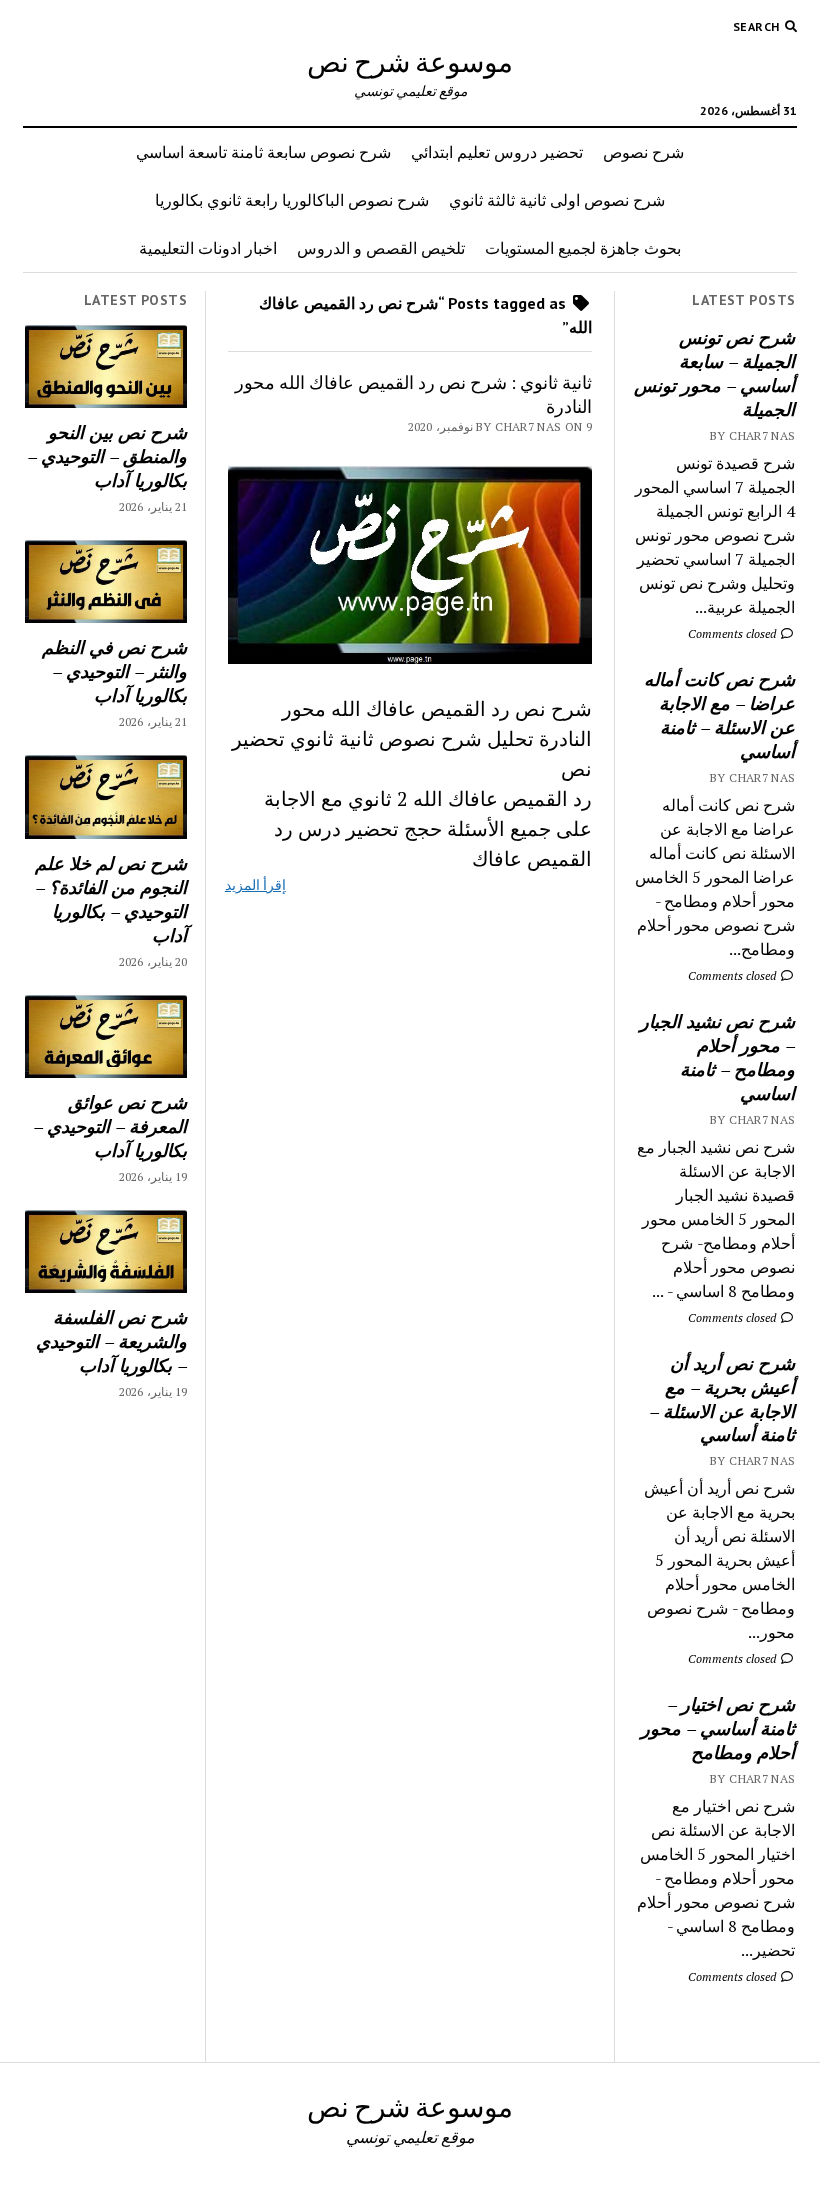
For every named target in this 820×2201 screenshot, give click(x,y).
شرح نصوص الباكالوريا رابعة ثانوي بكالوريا (292, 200)
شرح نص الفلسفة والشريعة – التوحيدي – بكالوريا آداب (111, 1341)
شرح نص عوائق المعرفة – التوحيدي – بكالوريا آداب (110, 1126)
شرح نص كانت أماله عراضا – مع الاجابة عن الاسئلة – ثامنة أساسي (719, 715)
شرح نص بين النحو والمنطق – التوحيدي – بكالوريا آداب (107, 456)
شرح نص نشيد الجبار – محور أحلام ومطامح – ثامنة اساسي (717, 1057)
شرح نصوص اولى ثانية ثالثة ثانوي (557, 200)
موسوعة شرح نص (410, 61)
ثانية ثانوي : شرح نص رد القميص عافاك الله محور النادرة (413, 394)
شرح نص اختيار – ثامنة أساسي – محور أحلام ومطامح (718, 1728)
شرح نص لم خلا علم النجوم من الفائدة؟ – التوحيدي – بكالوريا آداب (111, 899)
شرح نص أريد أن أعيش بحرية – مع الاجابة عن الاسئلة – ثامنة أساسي (722, 1399)
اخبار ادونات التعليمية (208, 248)
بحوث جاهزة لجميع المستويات (583, 248)
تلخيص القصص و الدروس (381, 248)
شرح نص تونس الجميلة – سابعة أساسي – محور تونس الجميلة (714, 373)
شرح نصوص (643, 152)
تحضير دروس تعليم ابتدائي (497, 152)
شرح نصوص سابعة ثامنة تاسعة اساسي (263, 152)
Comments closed (733, 633)
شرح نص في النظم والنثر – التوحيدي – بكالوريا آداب (114, 671)
